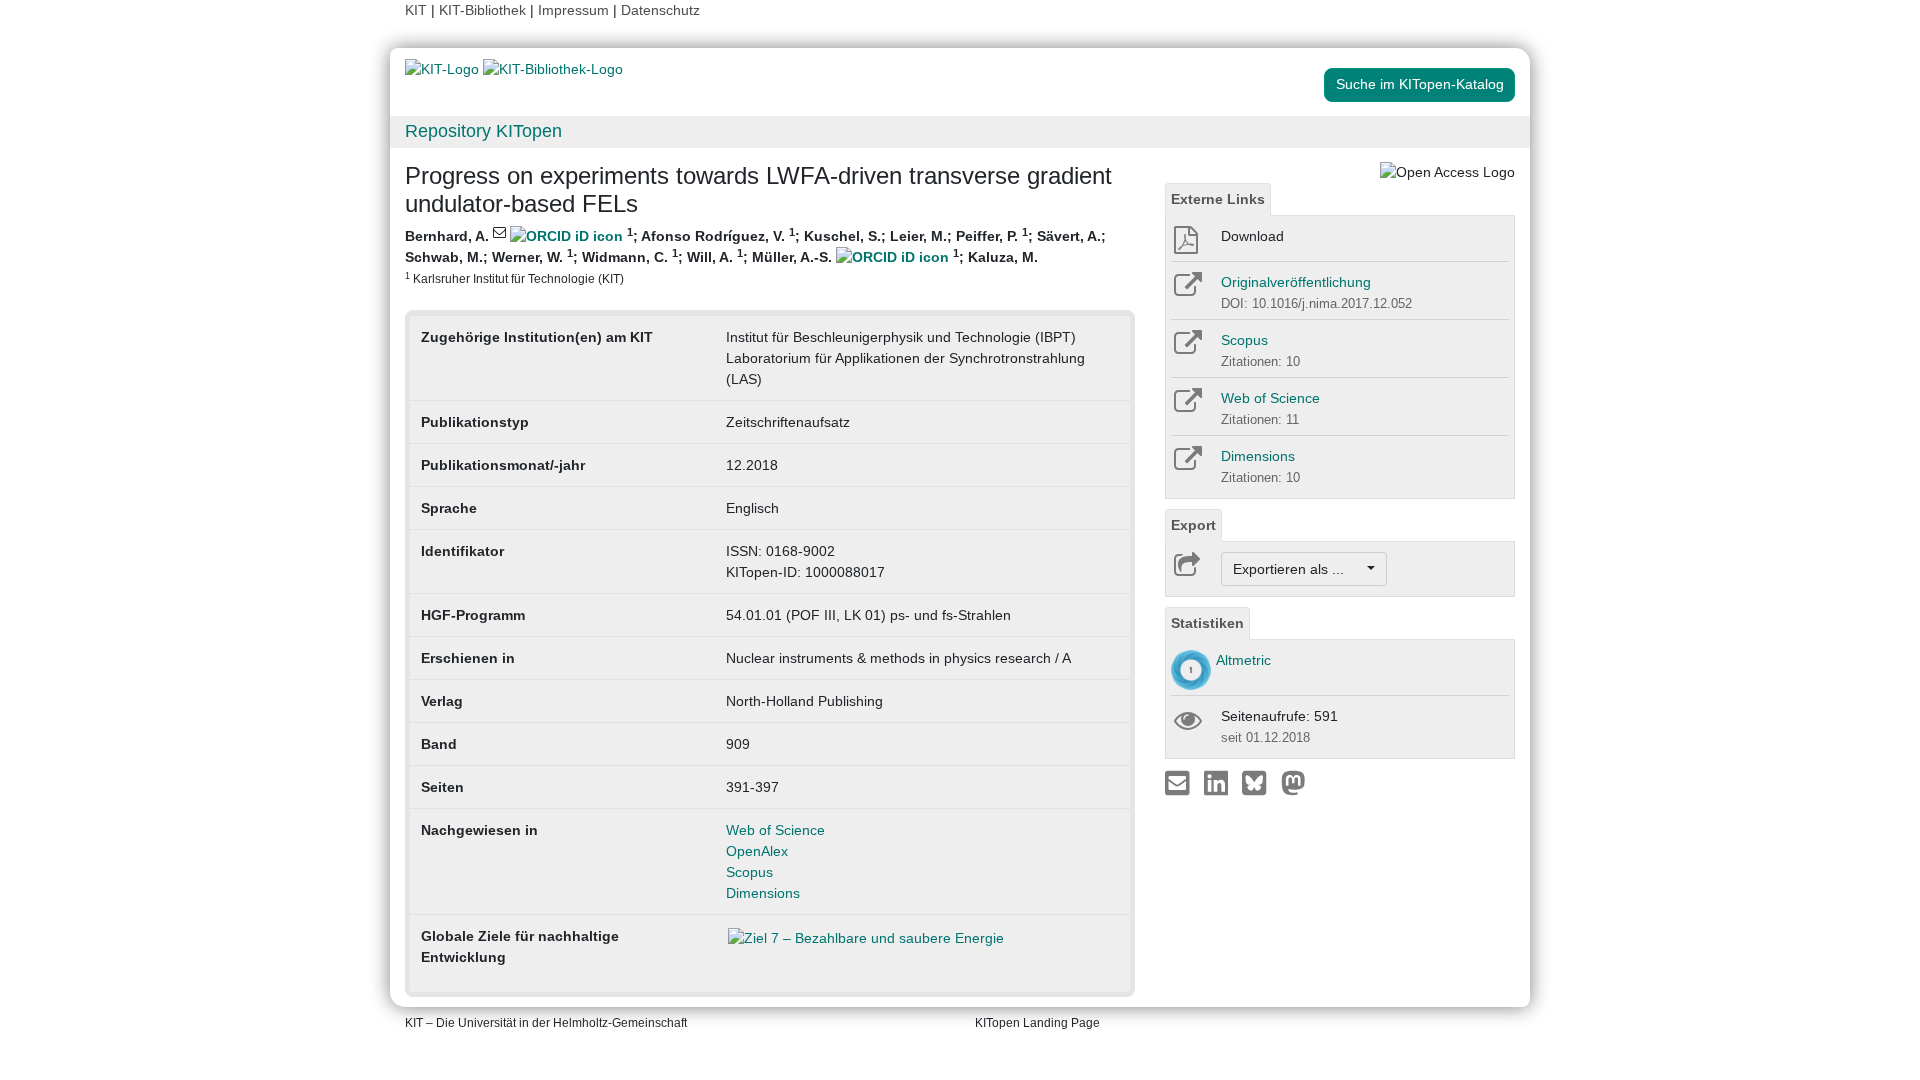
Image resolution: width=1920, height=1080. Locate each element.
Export (1193, 525)
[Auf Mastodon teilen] (1293, 782)
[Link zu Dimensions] (1186, 465)
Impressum (573, 10)
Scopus (749, 872)
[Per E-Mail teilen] (1179, 782)
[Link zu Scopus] (1186, 349)
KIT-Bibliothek (484, 10)
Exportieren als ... (1298, 569)
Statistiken (1207, 623)
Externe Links (1218, 199)
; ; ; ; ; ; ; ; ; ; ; (755, 255)
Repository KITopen (483, 131)
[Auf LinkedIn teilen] (1218, 782)
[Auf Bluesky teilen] (1259, 782)
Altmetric (1243, 660)
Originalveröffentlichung (1296, 282)
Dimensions (763, 893)
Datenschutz (660, 10)
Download (1252, 236)
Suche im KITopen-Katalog (1420, 84)
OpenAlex (757, 851)
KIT (416, 10)
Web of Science (775, 830)
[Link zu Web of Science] (1186, 407)
